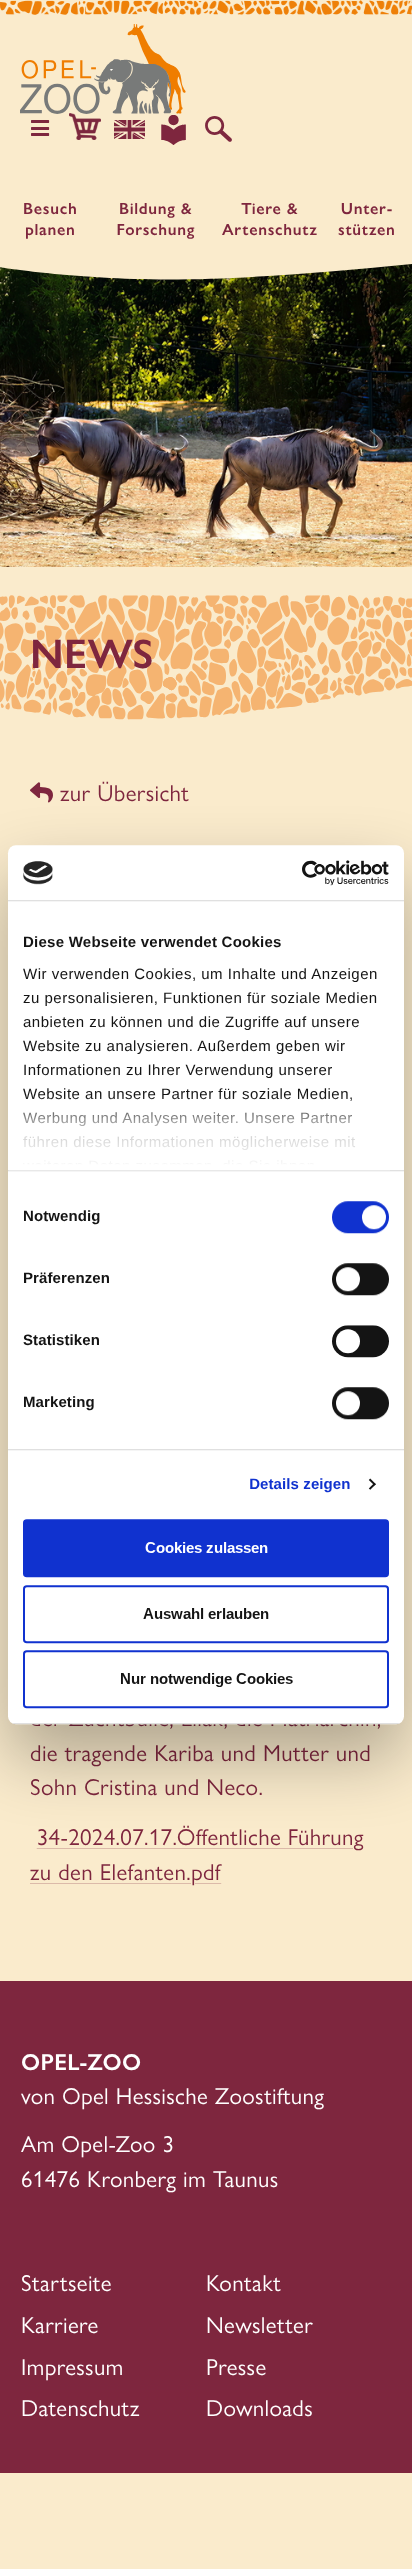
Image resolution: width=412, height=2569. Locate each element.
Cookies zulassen (206, 1547)
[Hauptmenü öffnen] (40, 129)
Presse (236, 2365)
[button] (84, 129)
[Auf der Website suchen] (218, 129)
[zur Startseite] (103, 69)
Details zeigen (299, 1484)
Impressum (72, 2365)
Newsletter (259, 2323)
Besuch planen (50, 219)
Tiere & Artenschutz (270, 219)
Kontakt (243, 2281)
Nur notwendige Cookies (206, 1678)
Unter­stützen (367, 219)
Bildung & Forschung (156, 219)
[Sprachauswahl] (129, 129)
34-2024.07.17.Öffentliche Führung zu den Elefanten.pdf (197, 1853)
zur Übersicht (121, 791)
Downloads (259, 2406)
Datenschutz (80, 2406)
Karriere (60, 2323)
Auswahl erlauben (206, 1613)
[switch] (360, 1279)
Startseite (66, 2281)
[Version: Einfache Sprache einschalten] (173, 129)
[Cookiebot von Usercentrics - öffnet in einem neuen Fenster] (301, 873)
